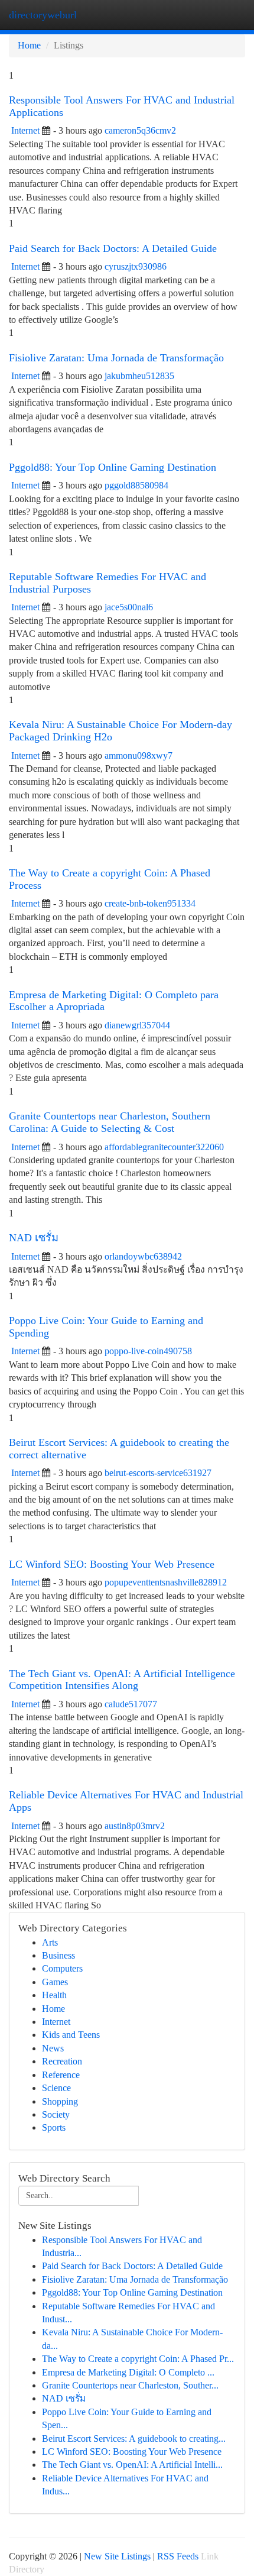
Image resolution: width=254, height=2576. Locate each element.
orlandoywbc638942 (143, 1256)
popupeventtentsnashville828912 (166, 1582)
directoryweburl (43, 15)
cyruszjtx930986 (136, 266)
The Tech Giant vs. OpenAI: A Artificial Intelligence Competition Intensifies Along (122, 1680)
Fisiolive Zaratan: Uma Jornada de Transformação (116, 358)
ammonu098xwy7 (139, 755)
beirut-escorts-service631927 (158, 1473)
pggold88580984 (136, 485)
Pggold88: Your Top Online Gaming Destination (113, 467)
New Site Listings (117, 2556)
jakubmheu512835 (139, 376)
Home (29, 45)
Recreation (62, 2061)
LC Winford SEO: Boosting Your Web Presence (112, 1564)
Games (55, 1982)
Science (56, 2088)
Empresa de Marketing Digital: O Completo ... (128, 2372)
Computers (62, 1968)
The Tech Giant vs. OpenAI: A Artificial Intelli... (132, 2465)
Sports (54, 2127)
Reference (61, 2075)
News (53, 2048)
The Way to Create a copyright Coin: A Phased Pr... (138, 2359)
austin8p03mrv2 (135, 1826)
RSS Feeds (178, 2556)
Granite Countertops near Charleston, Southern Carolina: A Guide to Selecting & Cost (110, 1122)
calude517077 (131, 1704)
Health (54, 1995)
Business (58, 1955)
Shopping (60, 2101)
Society (56, 2114)
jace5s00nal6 (129, 607)
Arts (50, 1942)
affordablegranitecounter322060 (164, 1147)
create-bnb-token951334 (150, 903)
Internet (25, 130)
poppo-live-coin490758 (148, 1351)
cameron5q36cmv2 (140, 130)
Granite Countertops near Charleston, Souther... (130, 2385)
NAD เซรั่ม (34, 1238)
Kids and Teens (71, 2035)
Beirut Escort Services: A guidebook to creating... (134, 2439)
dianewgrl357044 (137, 1025)
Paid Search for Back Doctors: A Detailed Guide (113, 248)
